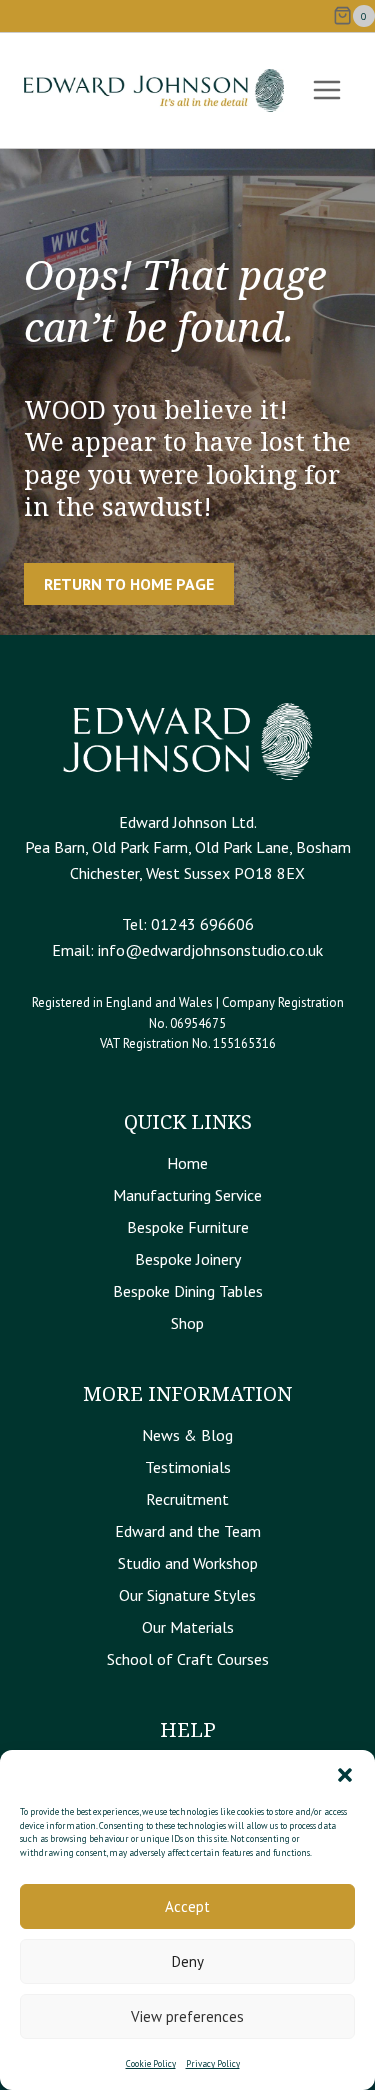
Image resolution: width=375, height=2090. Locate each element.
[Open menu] (326, 90)
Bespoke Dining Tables (188, 1291)
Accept (187, 1906)
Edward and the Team (188, 1531)
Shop (187, 1323)
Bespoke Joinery (188, 1259)
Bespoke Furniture (188, 1227)
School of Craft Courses (188, 1659)
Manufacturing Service (187, 1195)
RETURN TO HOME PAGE (129, 584)
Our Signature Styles (187, 1595)
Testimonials (188, 1467)
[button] (345, 1775)
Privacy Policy (213, 2063)
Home (187, 1163)
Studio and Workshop (188, 1563)
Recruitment (187, 1499)
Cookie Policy (151, 2063)
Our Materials (188, 1627)
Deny (188, 1961)
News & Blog (187, 1435)
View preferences (187, 2016)
